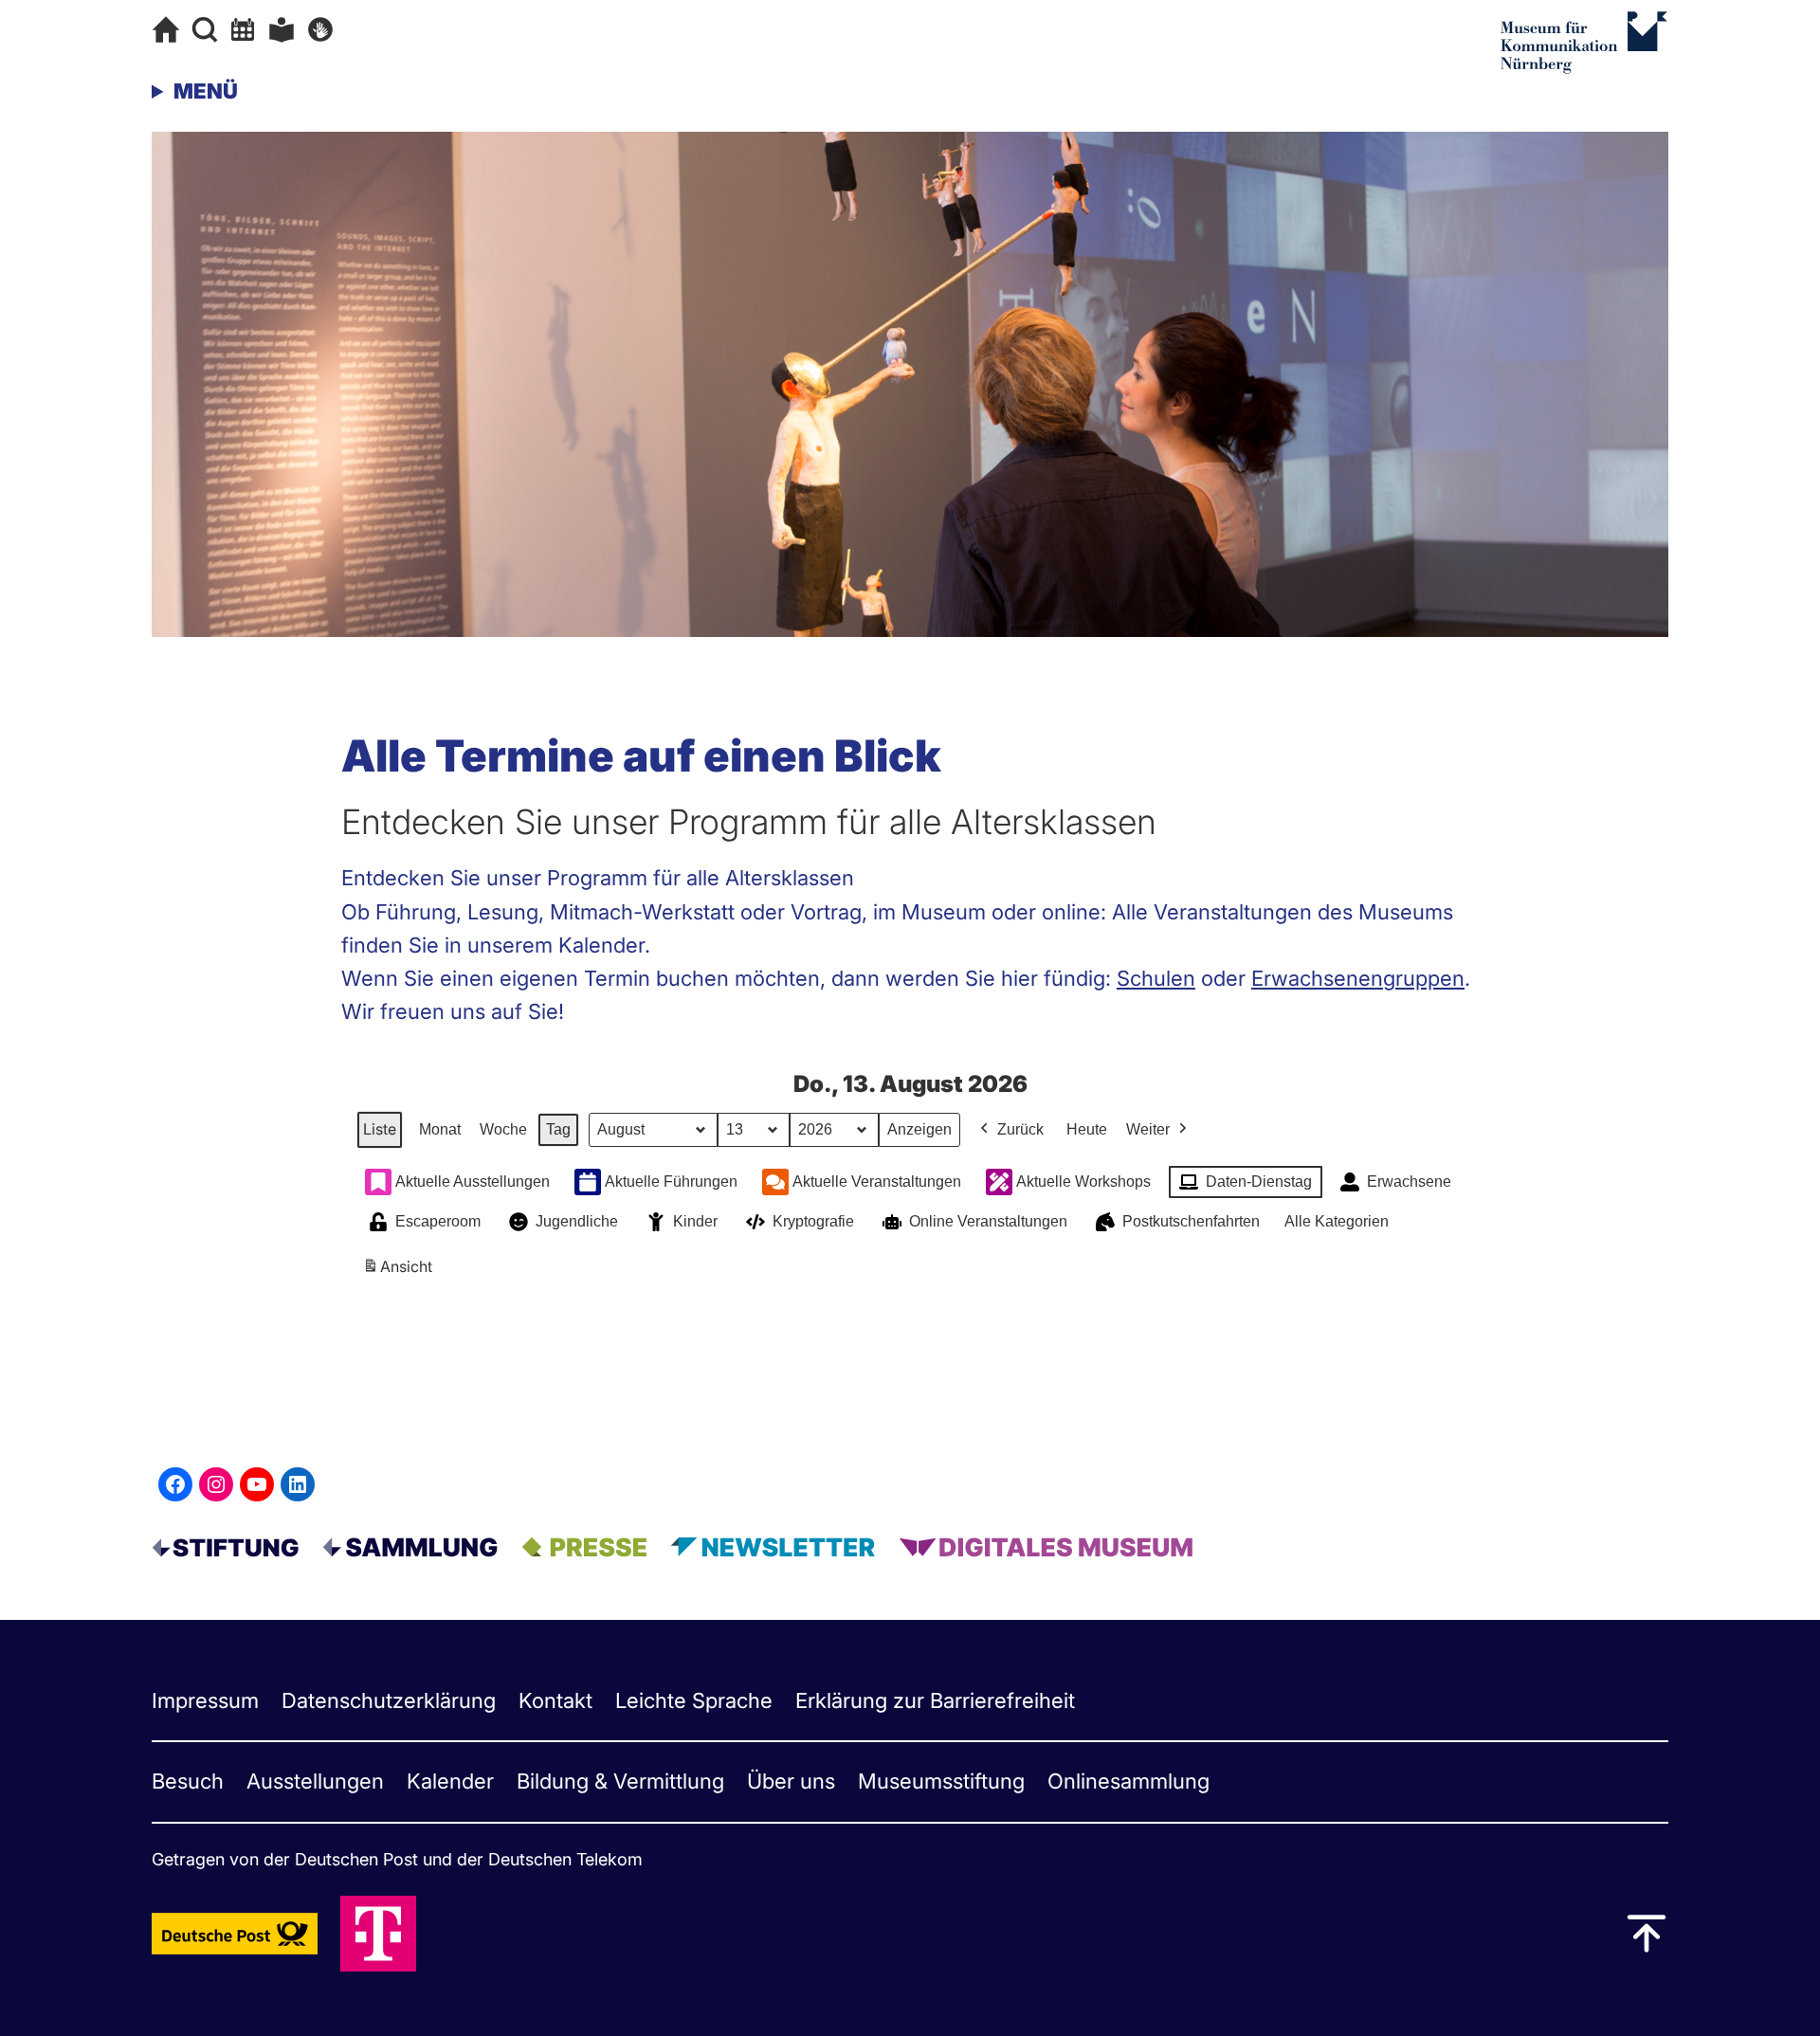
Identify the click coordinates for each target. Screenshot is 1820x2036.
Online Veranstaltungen (988, 1221)
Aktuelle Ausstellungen (473, 1182)
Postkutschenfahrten (1191, 1221)
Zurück (1020, 1129)
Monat (440, 1129)
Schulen (1156, 978)
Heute (1087, 1129)
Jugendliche (577, 1221)
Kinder (695, 1221)
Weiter (1148, 1129)
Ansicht (400, 1272)
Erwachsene (1409, 1182)
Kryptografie (813, 1221)
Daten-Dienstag (1259, 1182)
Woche (503, 1129)
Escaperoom (438, 1221)
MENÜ (206, 91)
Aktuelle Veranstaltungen (877, 1182)
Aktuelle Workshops (1083, 1182)
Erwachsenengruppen (1358, 978)
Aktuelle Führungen (671, 1182)
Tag (558, 1129)
